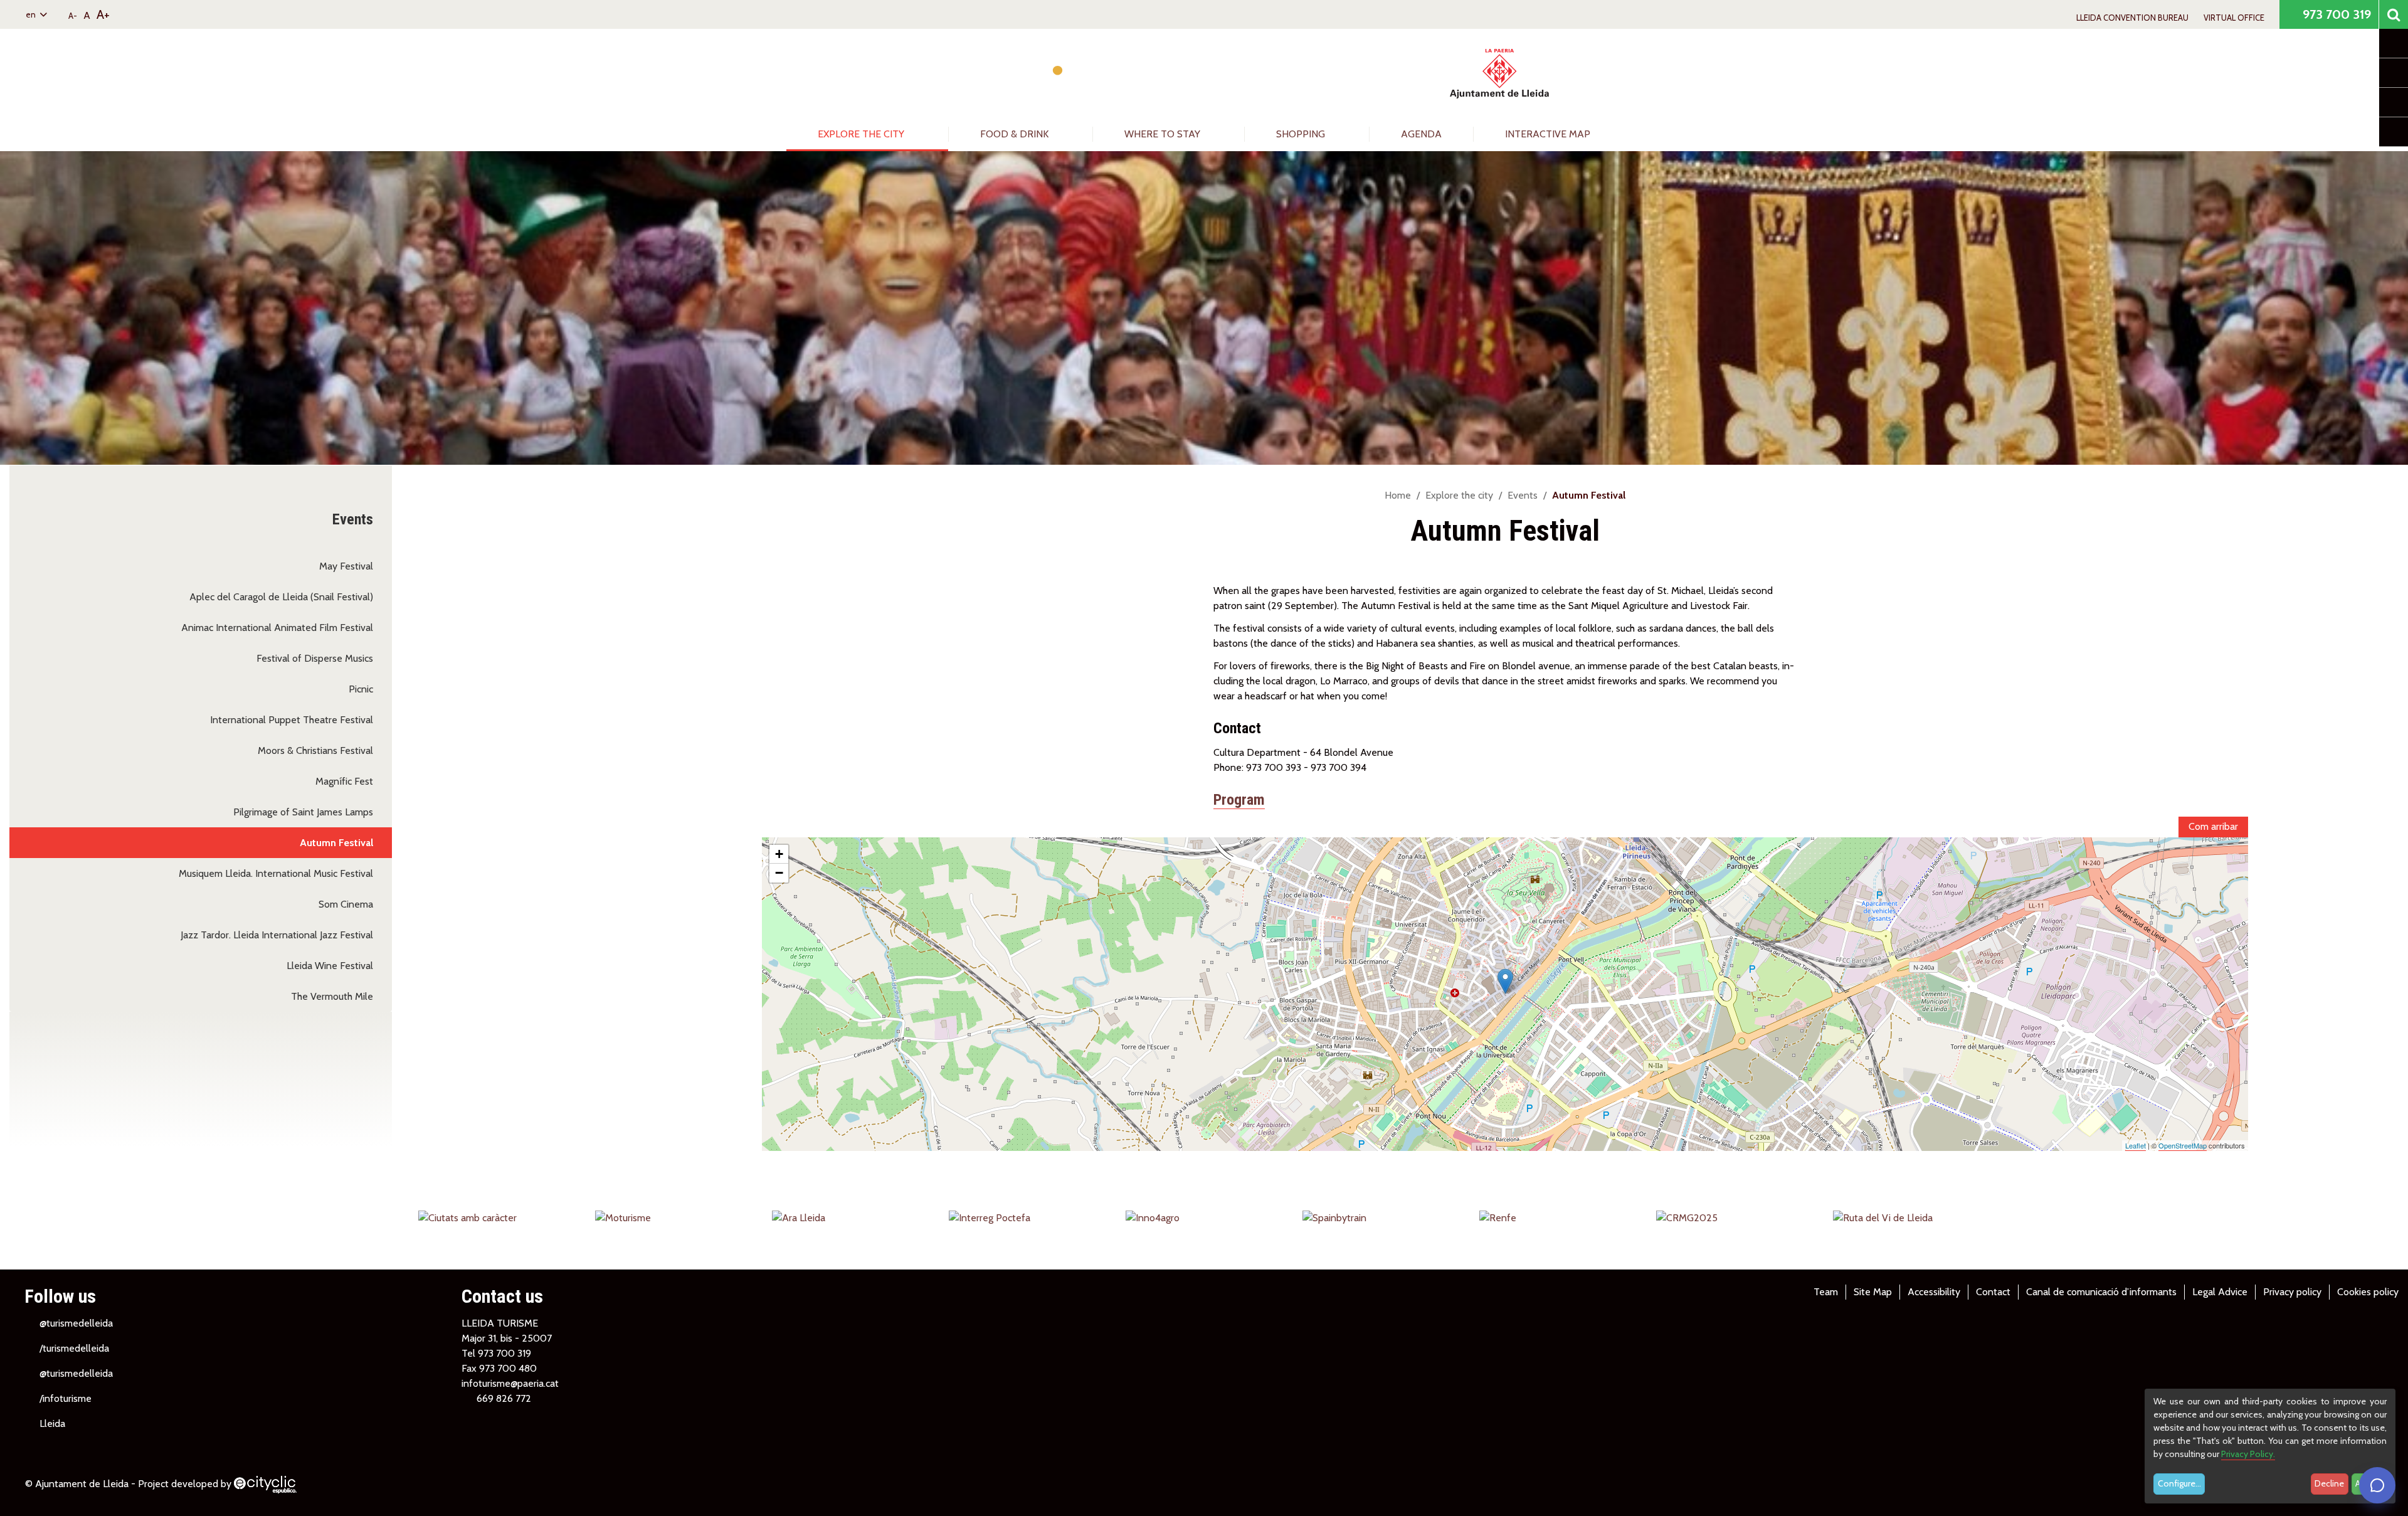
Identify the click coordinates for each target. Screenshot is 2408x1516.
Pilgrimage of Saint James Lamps (303, 812)
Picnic (361, 689)
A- (73, 16)
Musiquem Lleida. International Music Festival (276, 873)
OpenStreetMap (2183, 1145)
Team (1826, 1292)
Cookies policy (2368, 1292)
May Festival (346, 566)
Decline (2329, 1483)
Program (1239, 800)
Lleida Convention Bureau (2132, 18)
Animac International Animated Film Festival (277, 628)
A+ (103, 14)
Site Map (1873, 1292)
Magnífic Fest (344, 781)
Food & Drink (1016, 134)
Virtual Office (2234, 18)
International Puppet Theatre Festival (292, 720)
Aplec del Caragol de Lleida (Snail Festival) (281, 597)
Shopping (1302, 134)
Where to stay (1164, 134)
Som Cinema (346, 904)
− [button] (779, 873)
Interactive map (1548, 134)
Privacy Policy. (2248, 1454)
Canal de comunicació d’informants (2101, 1292)
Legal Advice (2220, 1292)
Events (1523, 495)
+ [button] (779, 854)
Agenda (1421, 134)
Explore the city (862, 134)
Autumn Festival (336, 843)
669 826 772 (504, 1398)
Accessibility (1934, 1292)
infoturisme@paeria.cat (510, 1383)
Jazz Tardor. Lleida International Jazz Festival (277, 935)
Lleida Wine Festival (330, 966)
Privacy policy (2292, 1292)
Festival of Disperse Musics (315, 658)
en (32, 14)
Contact (1993, 1292)
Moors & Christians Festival (315, 750)
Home (1398, 495)
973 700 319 (2335, 14)
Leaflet (2136, 1145)
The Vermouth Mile (332, 996)
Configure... (2179, 1483)
